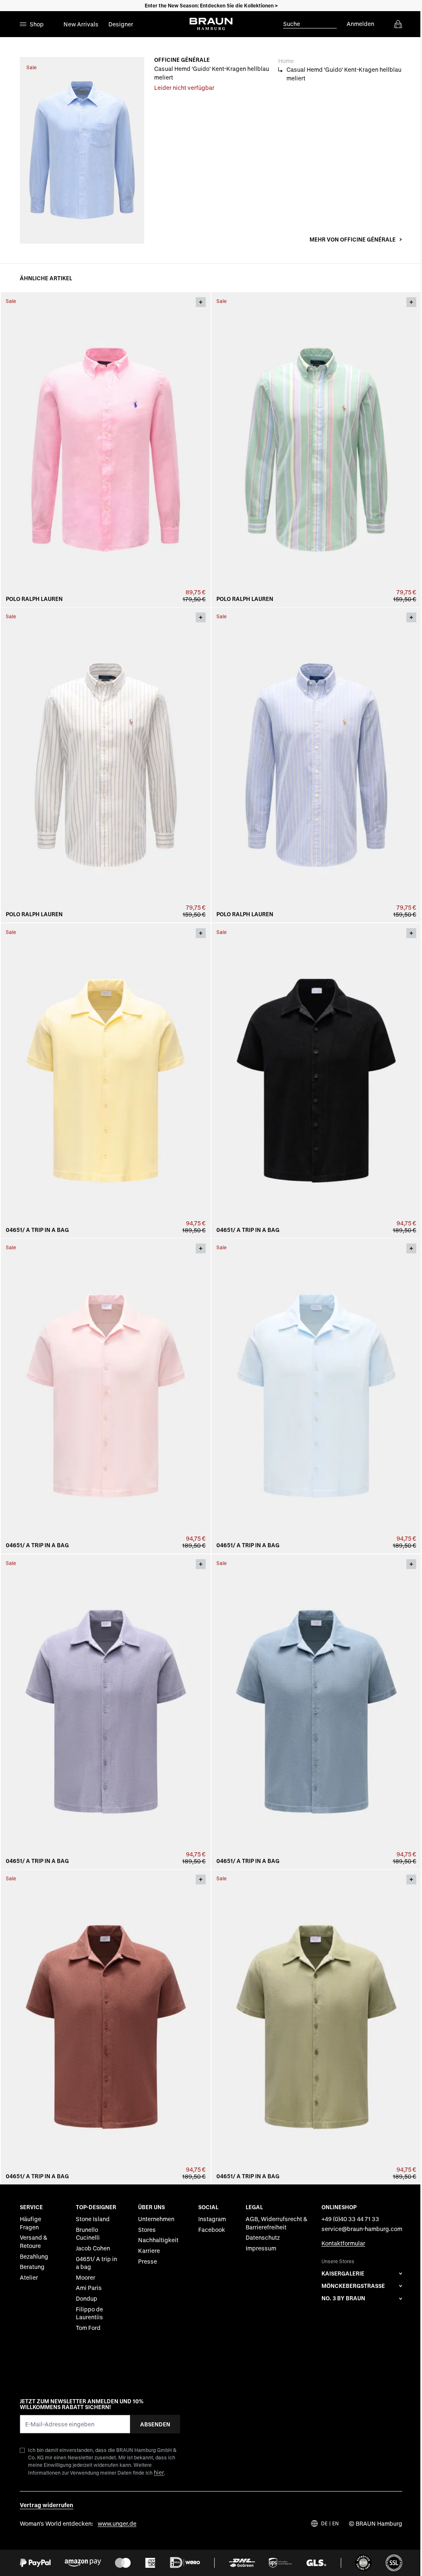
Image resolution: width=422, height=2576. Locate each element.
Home (286, 61)
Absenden (155, 2424)
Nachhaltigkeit (158, 2240)
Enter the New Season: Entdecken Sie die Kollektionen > (211, 5)
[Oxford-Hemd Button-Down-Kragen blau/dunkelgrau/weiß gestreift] (316, 765)
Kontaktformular (343, 2243)
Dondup (87, 2298)
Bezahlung (34, 2256)
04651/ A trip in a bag (37, 1230)
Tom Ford (88, 2327)
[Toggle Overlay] (201, 302)
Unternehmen (156, 2219)
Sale (32, 67)
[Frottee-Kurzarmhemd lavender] (106, 1712)
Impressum (261, 2248)
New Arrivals (81, 24)
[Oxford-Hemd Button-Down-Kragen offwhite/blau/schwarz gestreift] (106, 765)
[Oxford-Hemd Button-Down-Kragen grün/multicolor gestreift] (316, 450)
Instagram (212, 2219)
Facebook (212, 2229)
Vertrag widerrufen (47, 2505)
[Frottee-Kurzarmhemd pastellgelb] (106, 1081)
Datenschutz (263, 2237)
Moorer (86, 2277)
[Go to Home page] (211, 24)
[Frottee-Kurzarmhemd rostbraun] (106, 2027)
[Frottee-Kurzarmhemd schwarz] (316, 1081)
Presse (148, 2261)
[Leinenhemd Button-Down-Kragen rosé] (106, 450)
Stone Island (93, 2219)
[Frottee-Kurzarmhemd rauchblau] (316, 1712)
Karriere (149, 2251)
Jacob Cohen (93, 2248)
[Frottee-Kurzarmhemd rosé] (106, 1396)
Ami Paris (89, 2288)
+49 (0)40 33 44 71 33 (350, 2219)
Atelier (29, 2277)
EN (335, 2523)
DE (324, 2523)
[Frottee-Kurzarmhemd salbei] (316, 2027)
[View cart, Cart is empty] (398, 24)
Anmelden (360, 24)
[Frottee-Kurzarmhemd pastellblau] (316, 1396)
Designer (121, 24)
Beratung (32, 2267)
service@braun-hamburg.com (362, 2228)
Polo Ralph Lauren (34, 599)
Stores (147, 2229)
